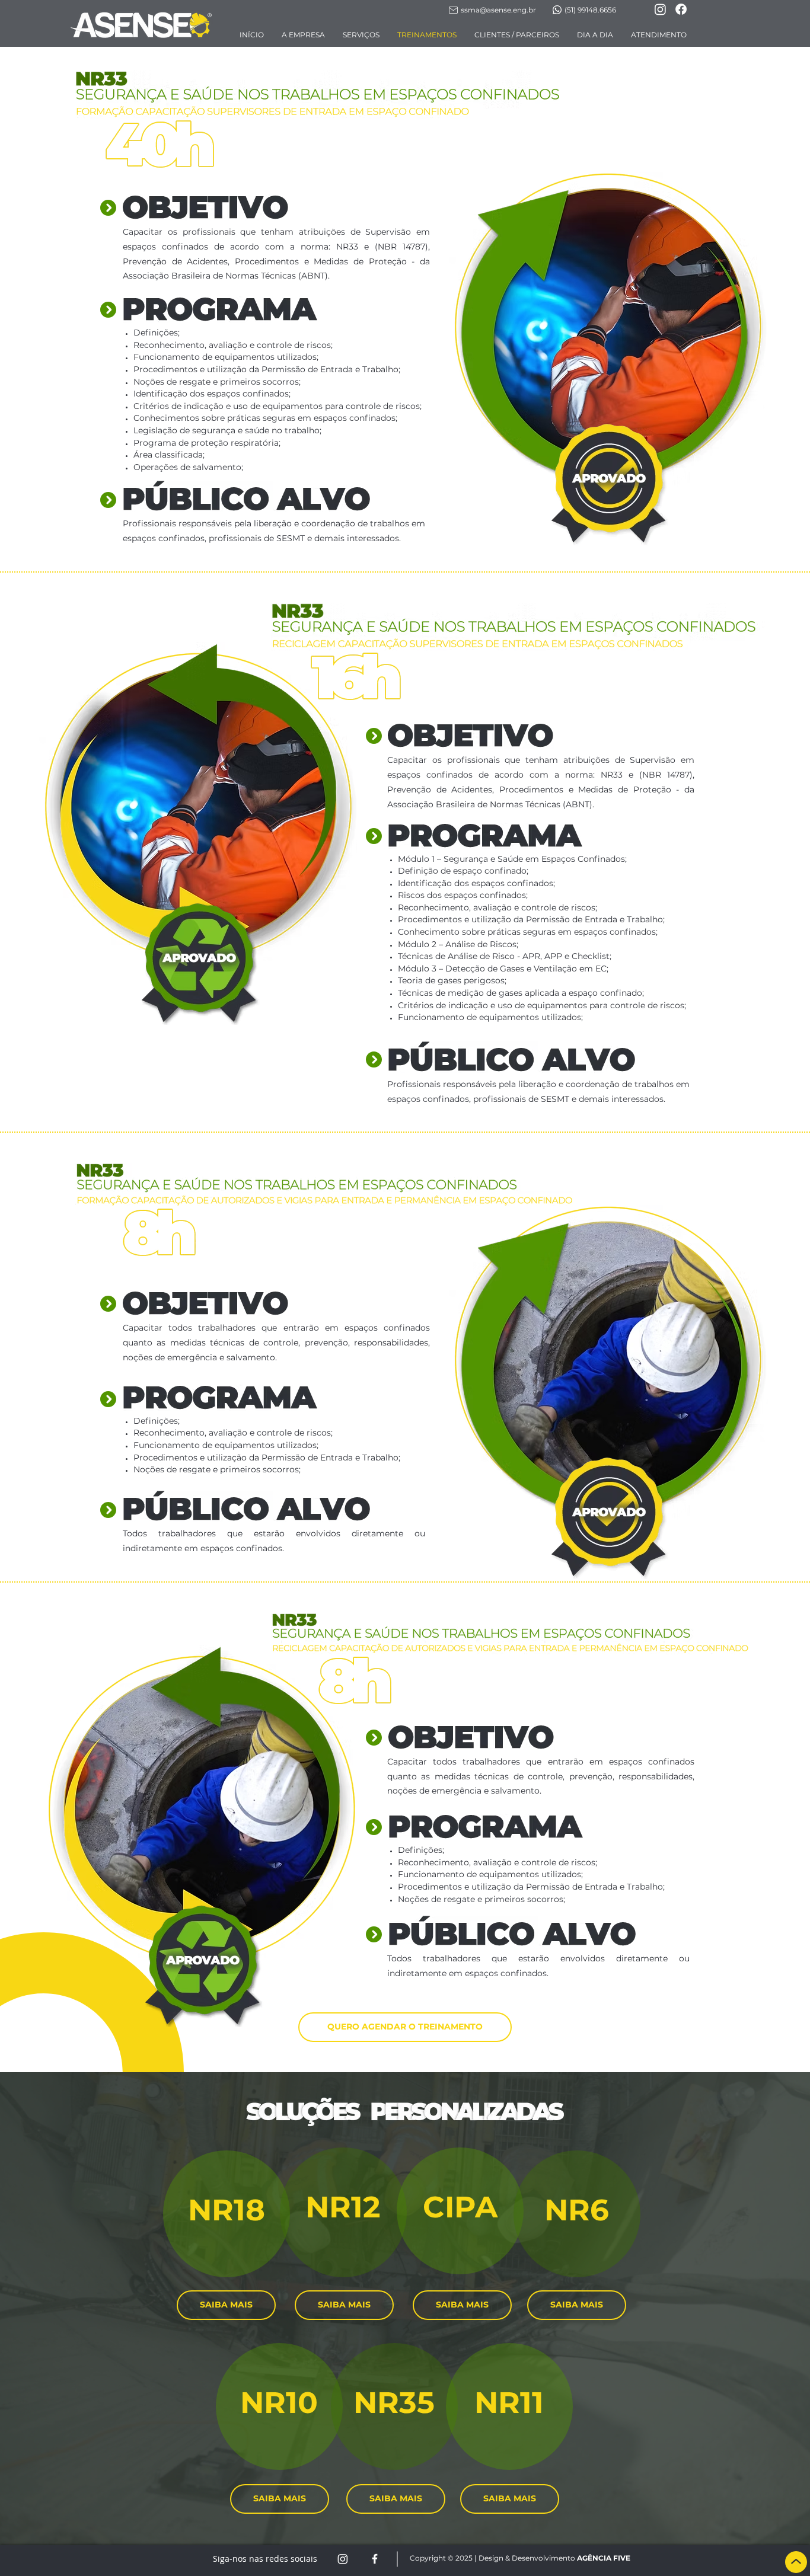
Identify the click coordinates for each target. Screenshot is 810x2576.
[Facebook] (681, 9)
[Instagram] (660, 9)
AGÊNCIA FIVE (604, 2558)
